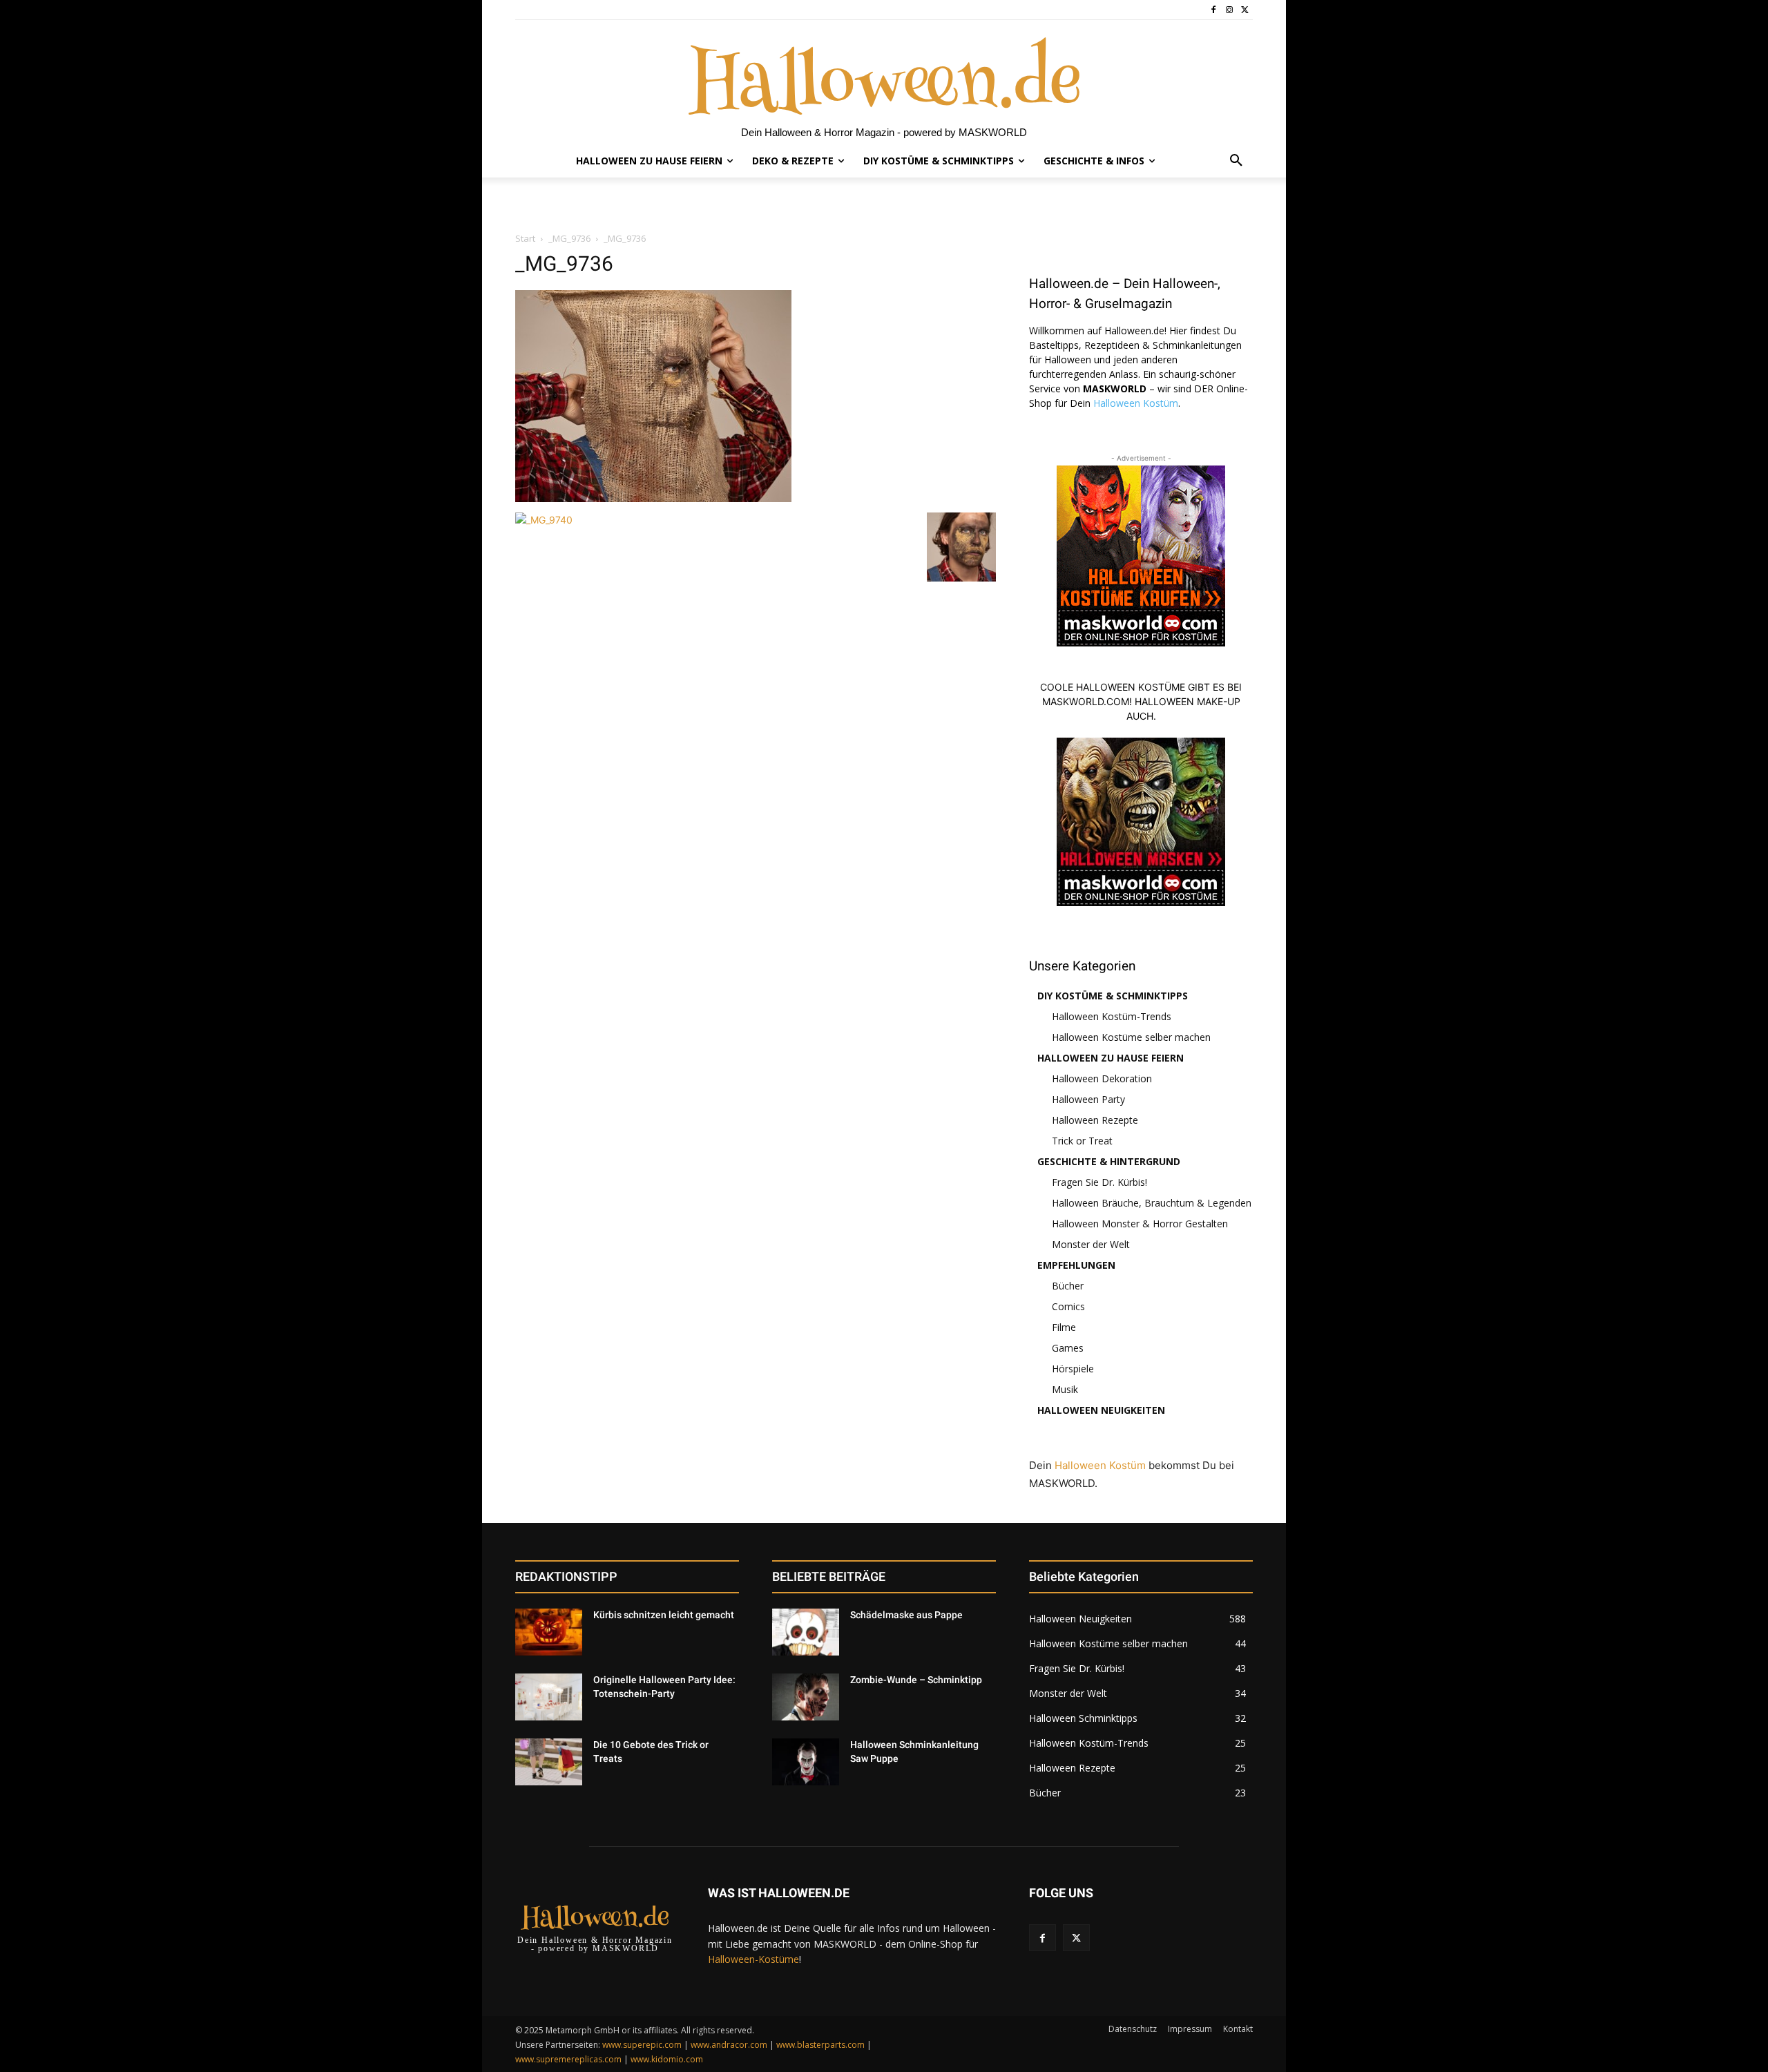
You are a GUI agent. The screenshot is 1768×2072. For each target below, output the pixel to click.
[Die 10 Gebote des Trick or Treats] (549, 1762)
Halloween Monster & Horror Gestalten (1140, 1224)
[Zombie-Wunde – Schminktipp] (806, 1697)
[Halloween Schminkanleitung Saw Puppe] (806, 1762)
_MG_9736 (569, 238)
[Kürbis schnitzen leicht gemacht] (549, 1632)
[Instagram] (1229, 10)
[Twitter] (1245, 10)
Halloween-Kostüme (753, 1959)
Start (525, 238)
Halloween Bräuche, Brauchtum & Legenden (1152, 1203)
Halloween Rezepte (1095, 1120)
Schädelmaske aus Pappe (906, 1615)
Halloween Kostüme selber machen (1131, 1037)
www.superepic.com (642, 2045)
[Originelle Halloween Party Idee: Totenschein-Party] (549, 1697)
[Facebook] (1214, 10)
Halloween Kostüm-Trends (1112, 1016)
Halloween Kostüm (1136, 403)
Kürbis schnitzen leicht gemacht (664, 1615)
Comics (1068, 1306)
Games (1068, 1348)
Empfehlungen (1076, 1265)
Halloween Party (1088, 1099)
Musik (1065, 1389)
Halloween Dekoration (1102, 1078)
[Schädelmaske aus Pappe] (806, 1632)
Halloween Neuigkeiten (1101, 1410)
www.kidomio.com (667, 2059)
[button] (1236, 161)
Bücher (1068, 1286)
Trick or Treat (1082, 1141)
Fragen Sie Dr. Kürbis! (1099, 1182)
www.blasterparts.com (820, 2045)
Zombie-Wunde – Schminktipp (916, 1680)
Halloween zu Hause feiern (1111, 1058)
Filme (1064, 1327)
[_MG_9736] (653, 498)
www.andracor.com (729, 2045)
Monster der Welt (1091, 1244)
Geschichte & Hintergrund (1109, 1161)
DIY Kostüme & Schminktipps (1113, 996)
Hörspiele (1073, 1369)
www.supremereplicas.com (568, 2059)
